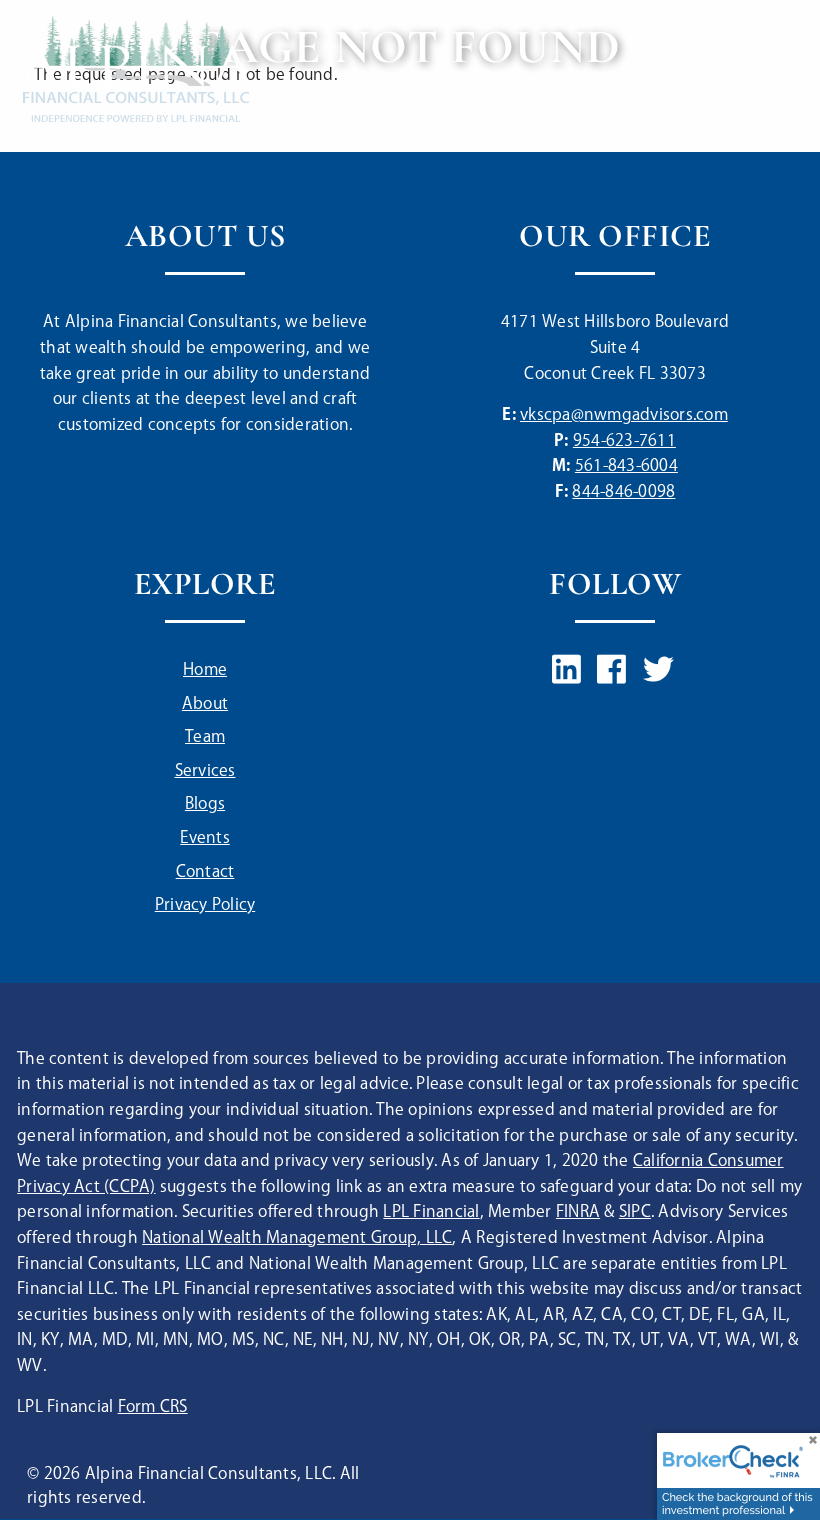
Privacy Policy (205, 905)
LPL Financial (431, 1212)
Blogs (205, 804)
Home (205, 670)
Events (205, 838)
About (205, 704)
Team (205, 737)
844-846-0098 (623, 492)
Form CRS (153, 1407)
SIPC (635, 1212)
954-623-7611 (624, 441)
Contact (205, 872)
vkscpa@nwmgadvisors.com (624, 415)
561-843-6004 (626, 466)
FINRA (578, 1212)
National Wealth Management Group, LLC (297, 1238)
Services (205, 771)
